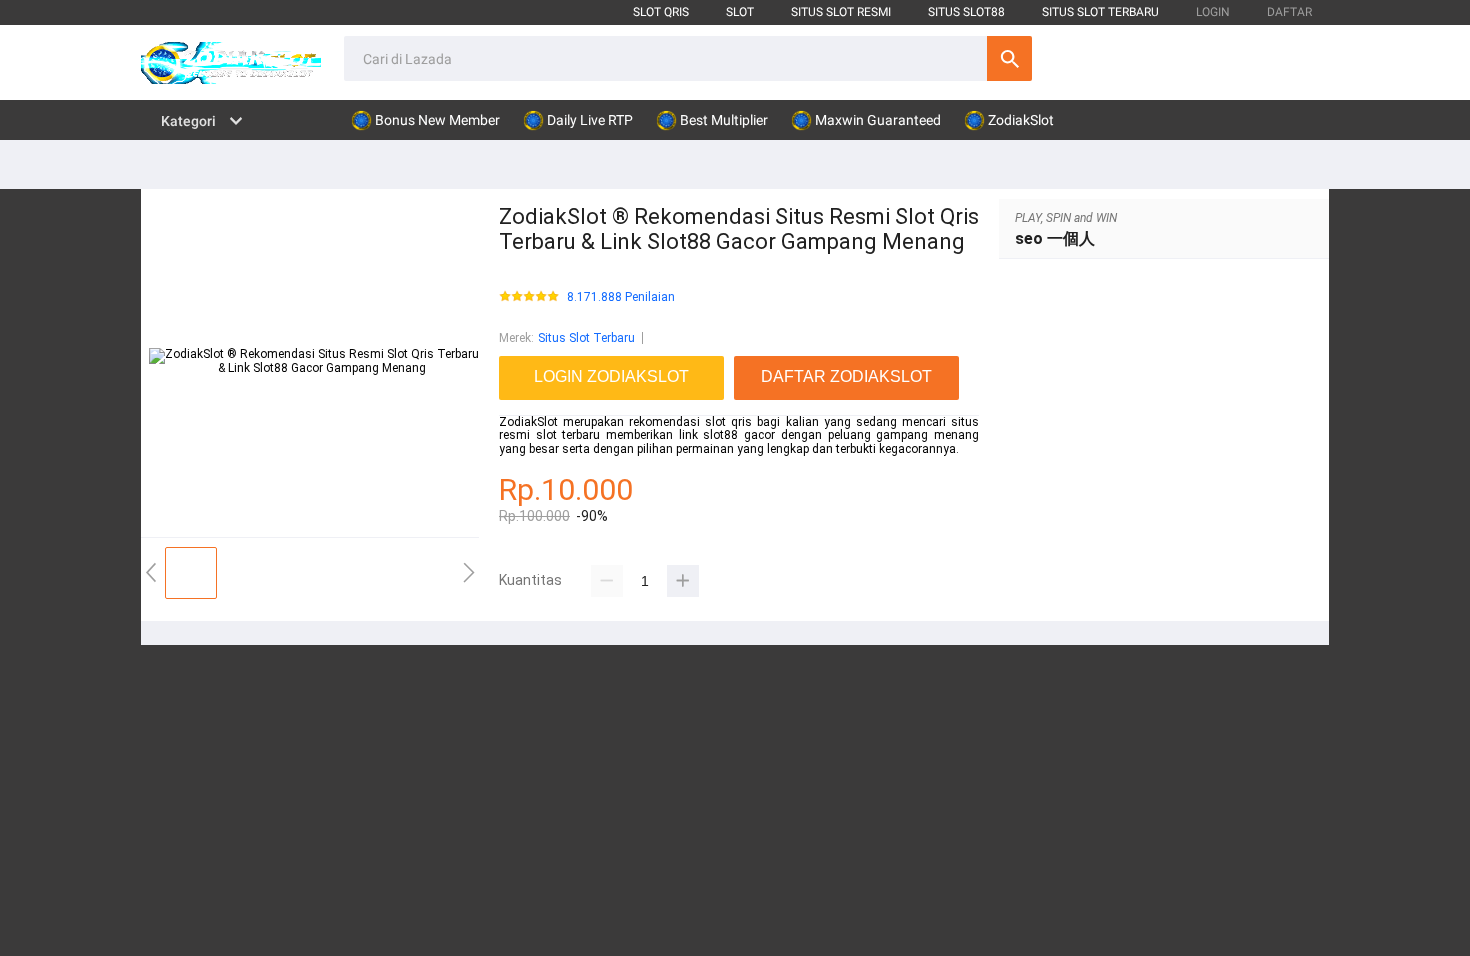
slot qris (661, 12)
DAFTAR (1289, 12)
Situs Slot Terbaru (586, 338)
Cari (1009, 58)
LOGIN (1213, 12)
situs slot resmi (841, 12)
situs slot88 (966, 12)
